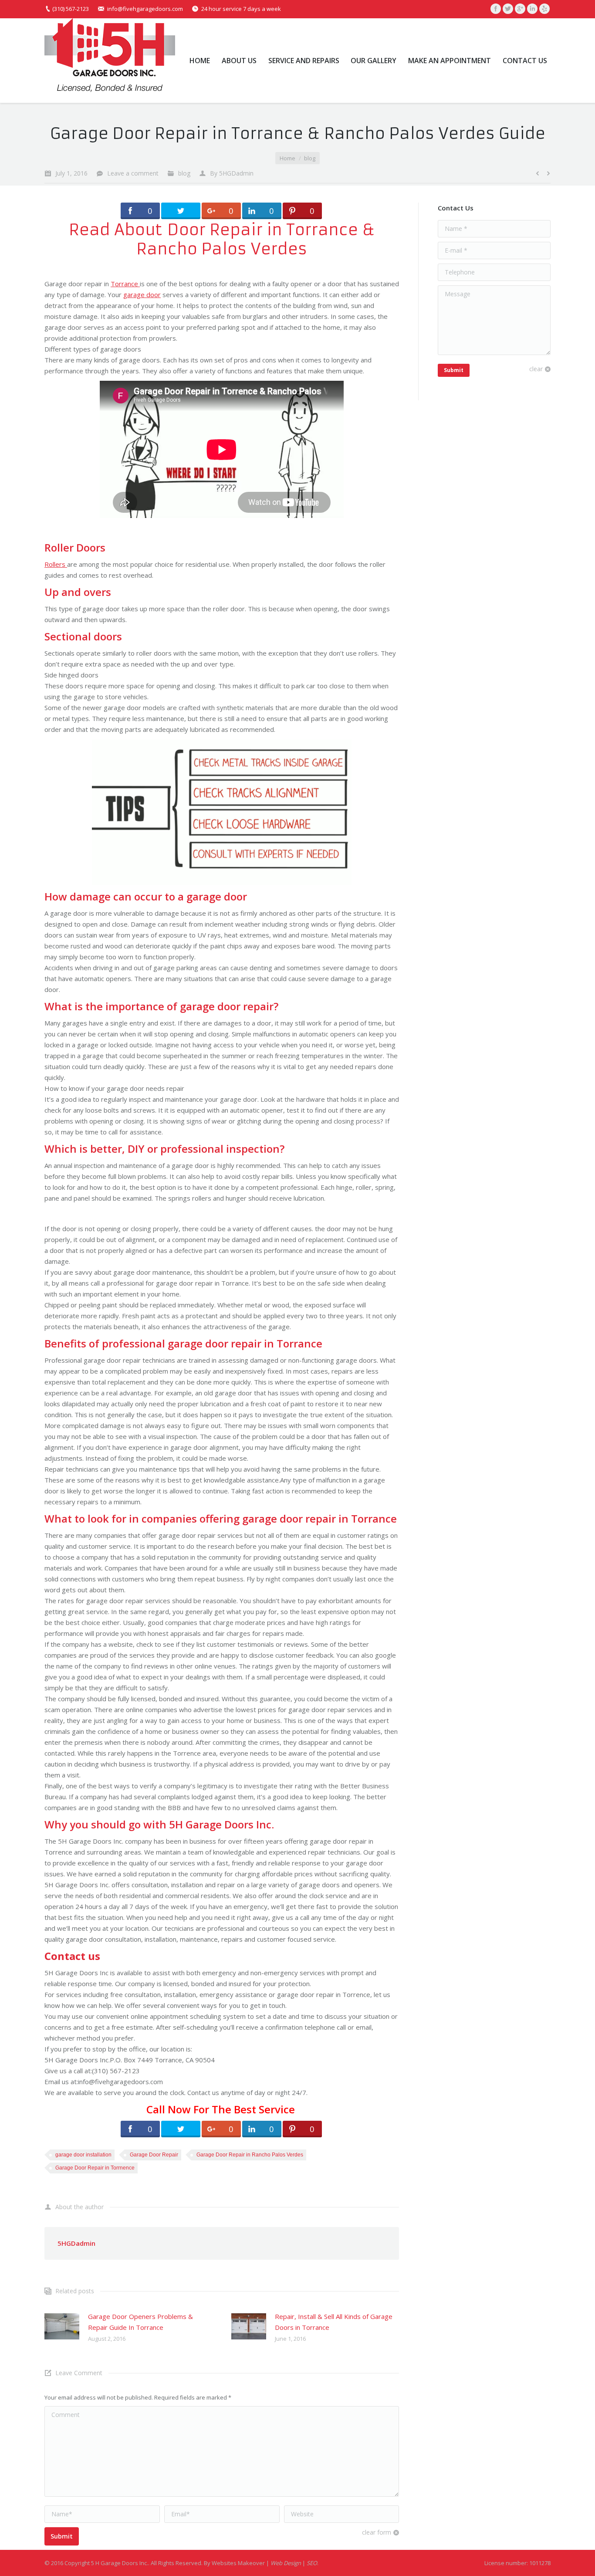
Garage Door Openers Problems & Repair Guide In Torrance (140, 2322)
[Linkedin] (532, 9)
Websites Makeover (238, 2563)
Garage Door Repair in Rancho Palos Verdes (250, 2155)
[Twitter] (508, 9)
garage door (142, 294)
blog (310, 158)
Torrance (125, 284)
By (232, 173)
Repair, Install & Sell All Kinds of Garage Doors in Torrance (334, 2322)
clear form (377, 2532)
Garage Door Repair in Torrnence (95, 2168)
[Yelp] (544, 9)
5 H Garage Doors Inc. (120, 2563)
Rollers (56, 564)
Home (287, 158)
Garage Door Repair (154, 2155)
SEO (312, 2563)
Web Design (286, 2563)
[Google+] (520, 9)
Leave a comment (133, 173)
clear (536, 369)
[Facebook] (496, 9)
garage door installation (83, 2155)
